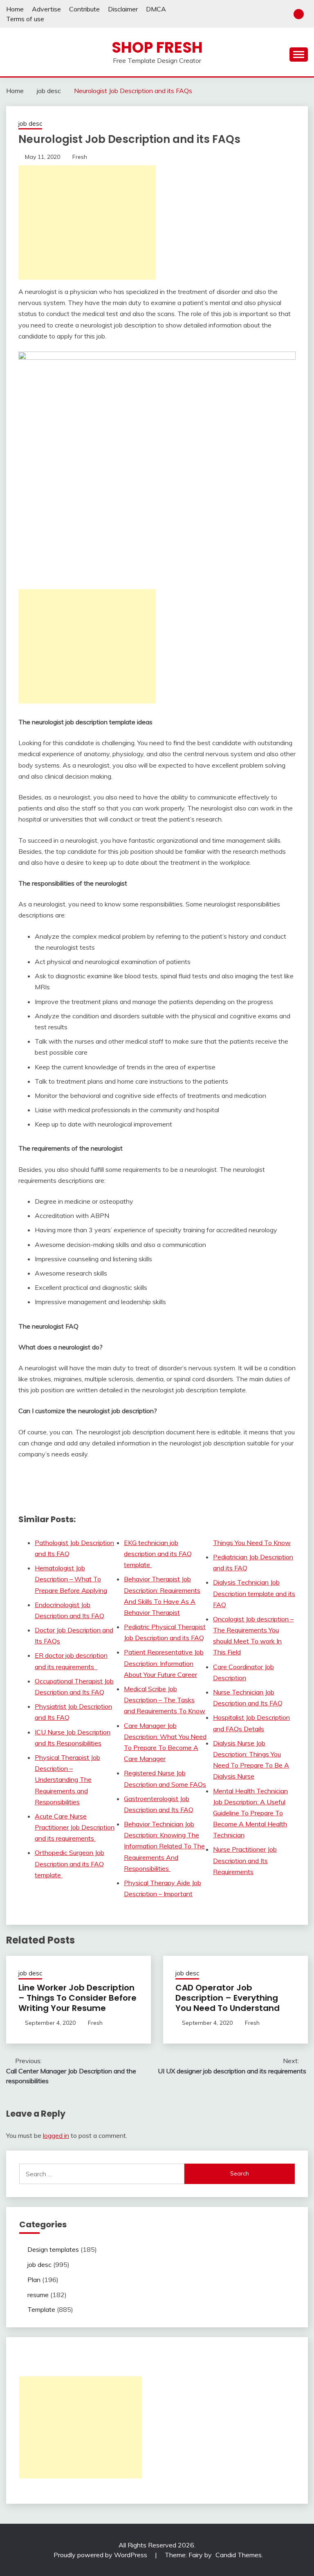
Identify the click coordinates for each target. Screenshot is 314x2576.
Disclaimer (123, 9)
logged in (56, 2135)
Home (15, 9)
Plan (34, 2280)
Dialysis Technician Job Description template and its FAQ (254, 1593)
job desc (30, 124)
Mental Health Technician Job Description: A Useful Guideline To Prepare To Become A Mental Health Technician (250, 1813)
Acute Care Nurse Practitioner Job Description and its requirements (75, 1827)
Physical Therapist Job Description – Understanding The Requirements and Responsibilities (67, 1780)
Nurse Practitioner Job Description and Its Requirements (245, 1860)
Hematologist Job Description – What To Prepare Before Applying (71, 1579)
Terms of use (25, 19)
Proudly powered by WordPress (101, 2555)
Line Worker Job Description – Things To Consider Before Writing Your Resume (77, 1998)
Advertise (46, 9)
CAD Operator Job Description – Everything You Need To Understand (228, 1998)
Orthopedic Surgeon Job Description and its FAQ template (70, 1864)
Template (41, 2309)
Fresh (80, 157)
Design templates (53, 2249)
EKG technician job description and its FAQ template (158, 1554)
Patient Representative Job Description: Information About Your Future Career (164, 1663)
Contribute (84, 9)
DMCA (156, 9)
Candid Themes (239, 2555)
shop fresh (157, 47)
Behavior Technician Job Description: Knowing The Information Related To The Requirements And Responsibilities (164, 1846)
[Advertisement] (87, 223)
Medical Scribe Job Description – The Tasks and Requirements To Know (165, 1700)
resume (38, 2295)
